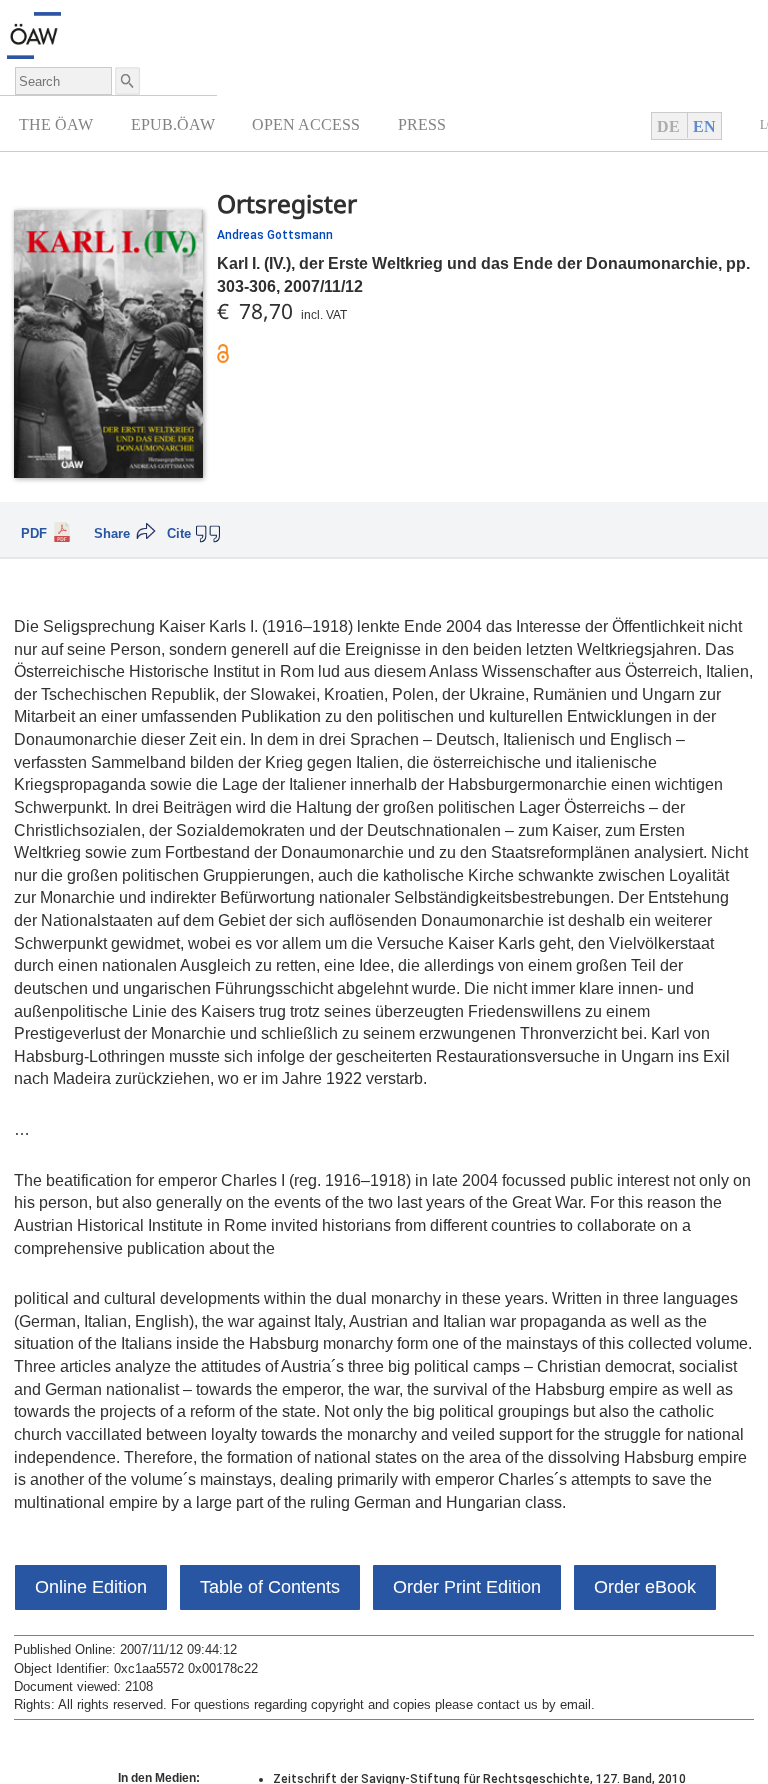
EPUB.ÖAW (173, 124)
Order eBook (645, 1587)
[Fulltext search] (126, 81)
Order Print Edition (467, 1587)
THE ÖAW (56, 124)
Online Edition (91, 1587)
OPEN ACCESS (306, 124)
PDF (34, 534)
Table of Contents (270, 1587)
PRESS (422, 124)
